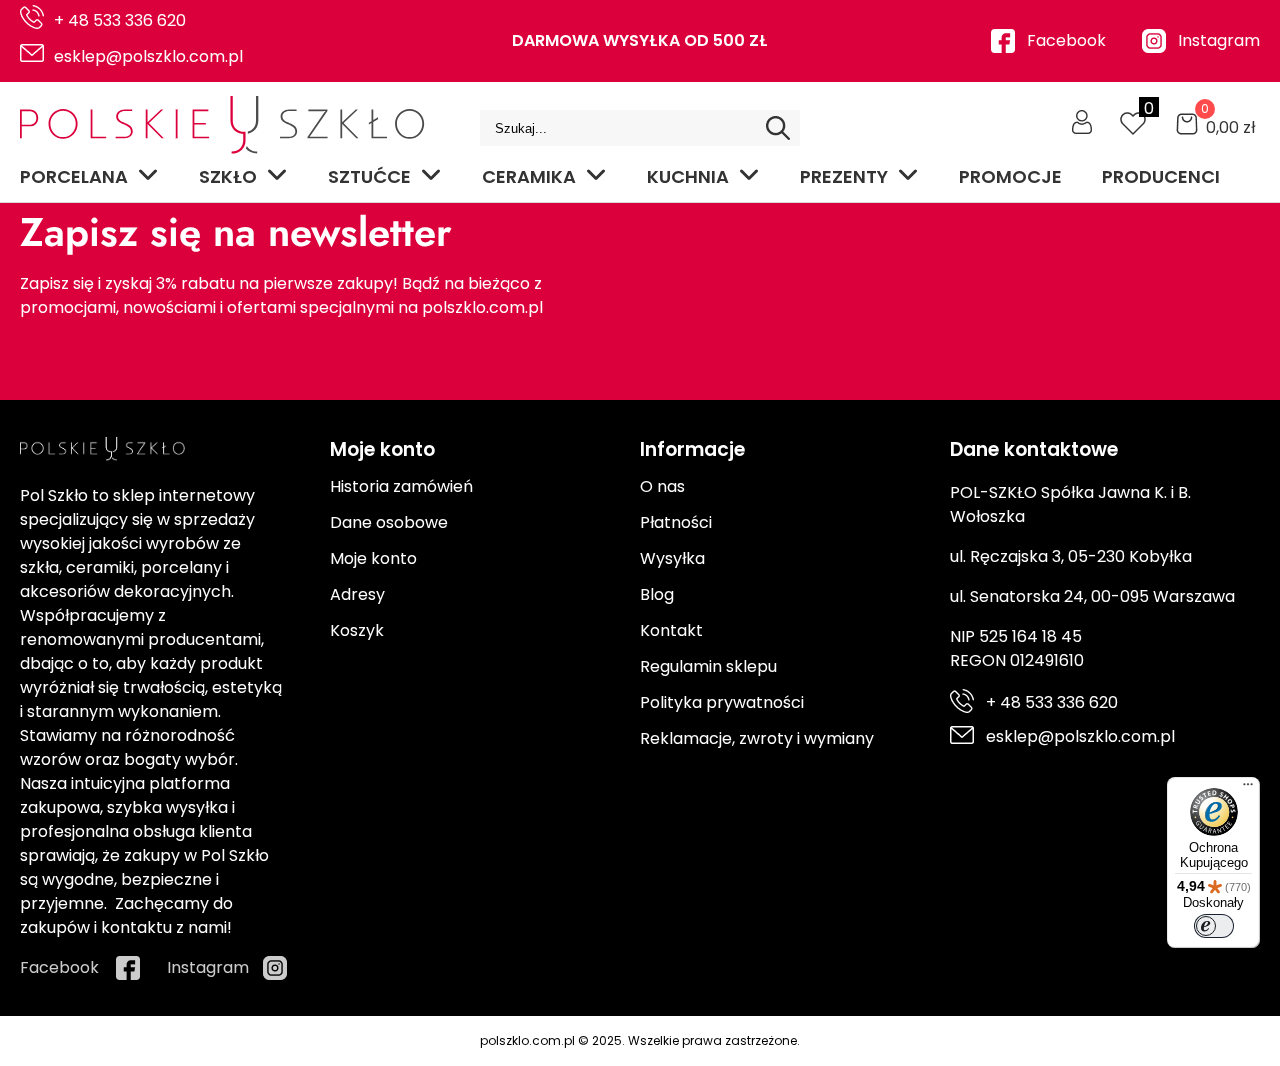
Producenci (1161, 176)
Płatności (676, 522)
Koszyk (357, 630)
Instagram (1219, 40)
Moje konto (373, 558)
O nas (662, 486)
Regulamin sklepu (708, 666)
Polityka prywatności (722, 702)
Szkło (228, 176)
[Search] (778, 128)
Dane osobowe (389, 522)
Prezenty (844, 176)
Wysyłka (672, 558)
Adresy (357, 594)
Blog (657, 594)
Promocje (1010, 176)
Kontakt (671, 630)
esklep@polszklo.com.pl (148, 56)
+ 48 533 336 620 (120, 20)
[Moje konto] (1082, 122)
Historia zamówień (401, 486)
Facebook (1066, 40)
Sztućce (369, 176)
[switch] (1214, 926)
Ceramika (529, 176)
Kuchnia (688, 176)
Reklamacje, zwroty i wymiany (757, 738)
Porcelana (74, 176)
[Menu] (1248, 789)
